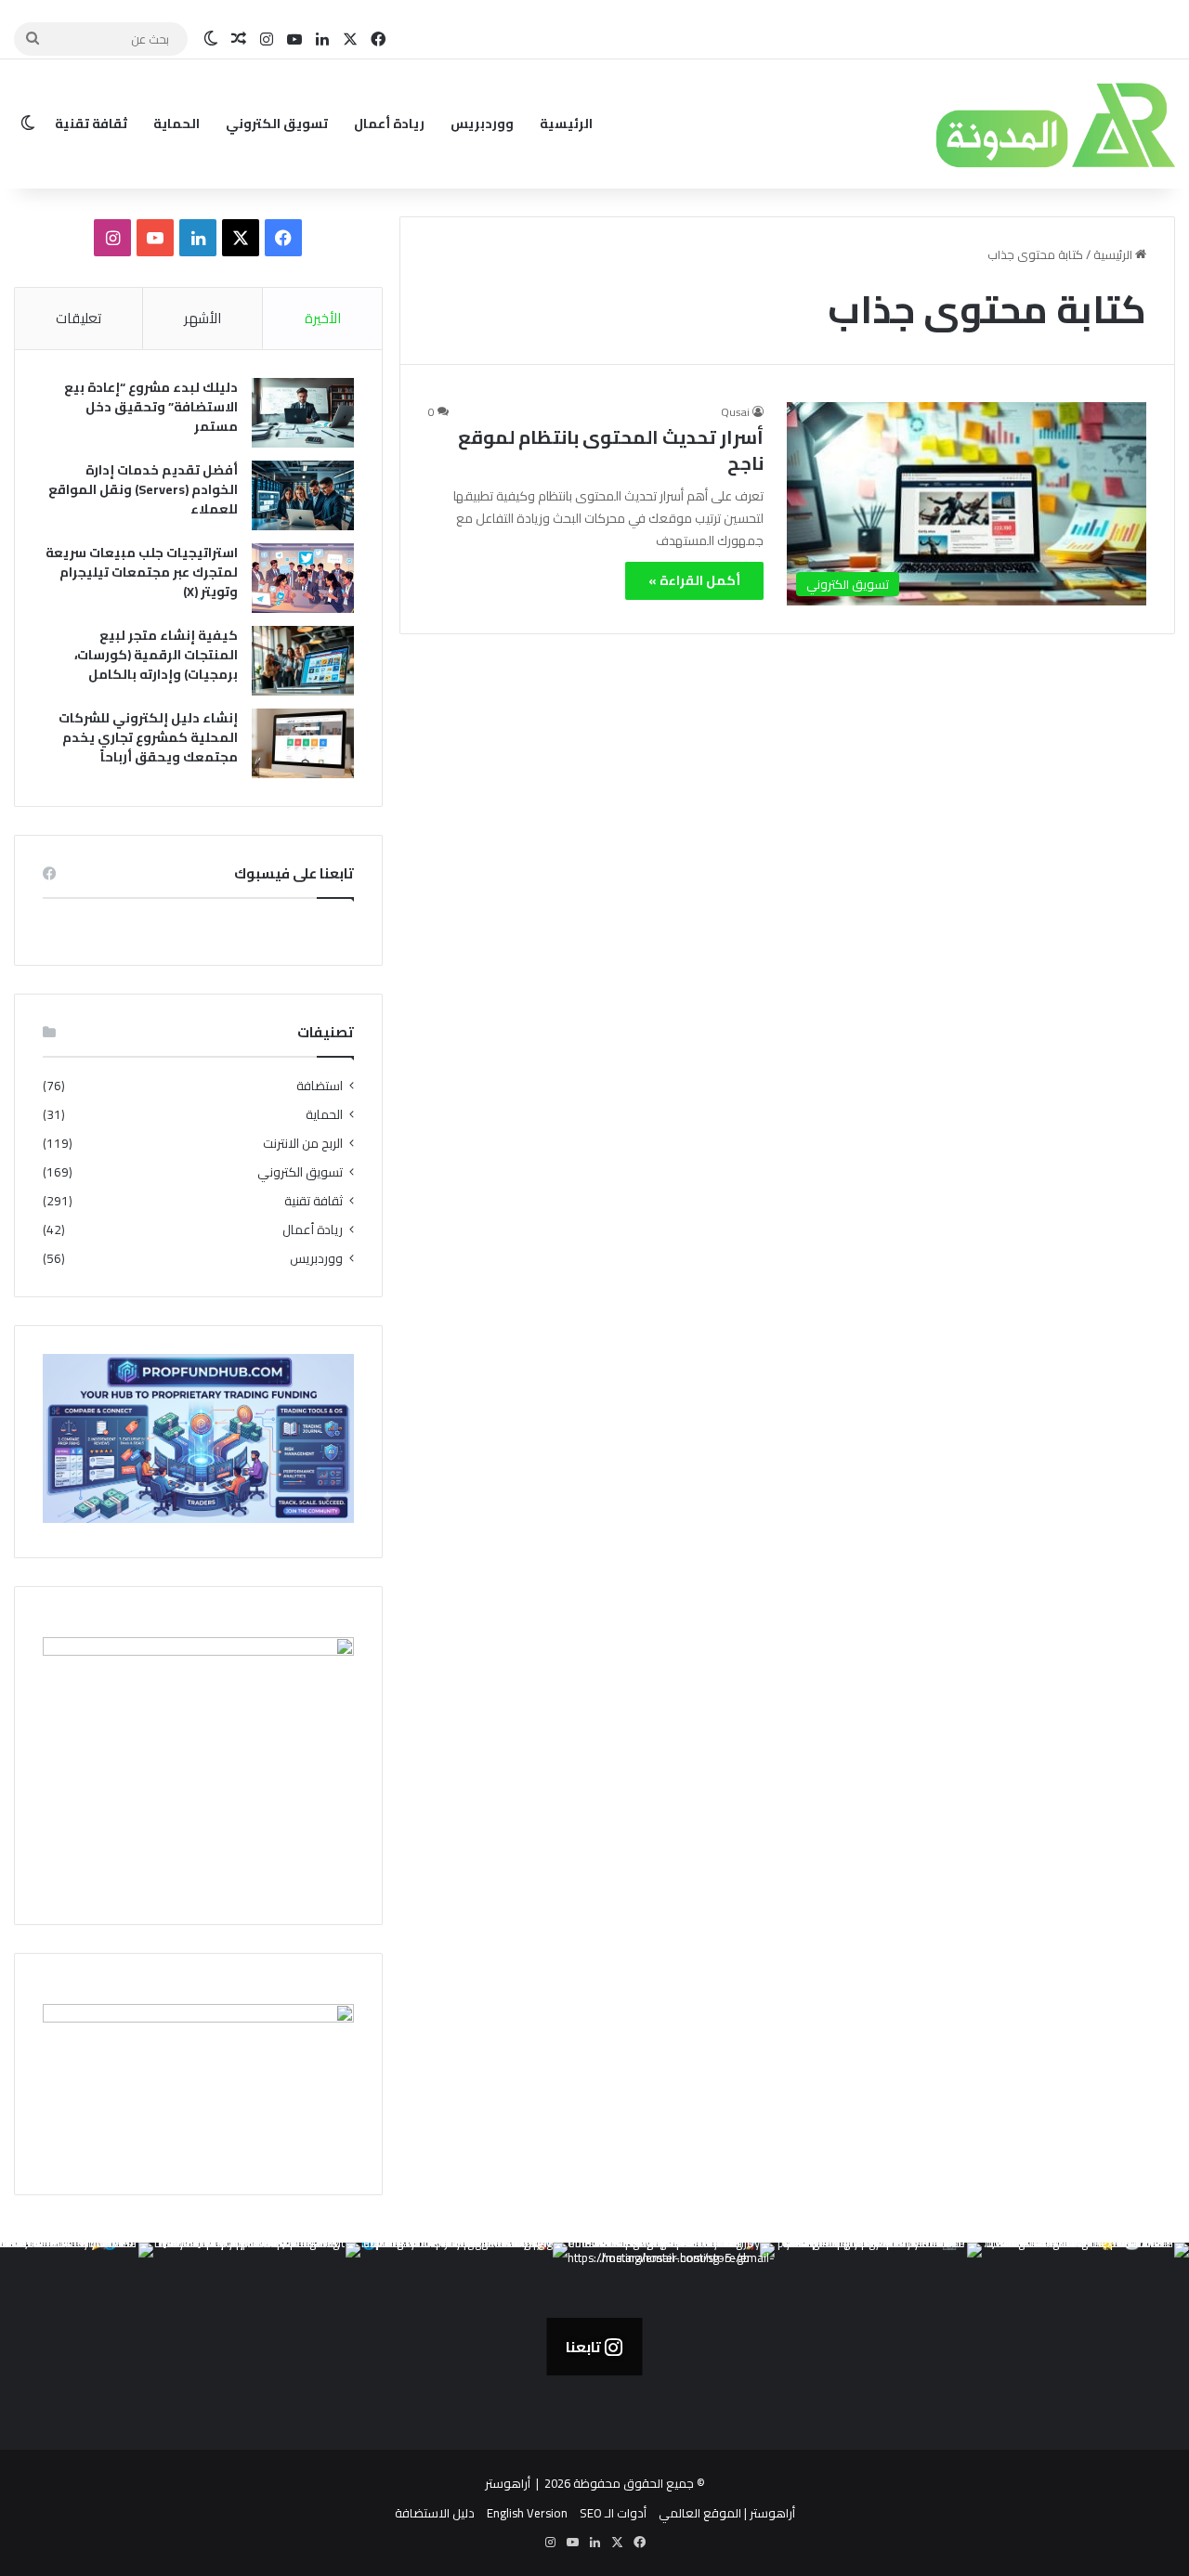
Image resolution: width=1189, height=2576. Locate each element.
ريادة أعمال (389, 124)
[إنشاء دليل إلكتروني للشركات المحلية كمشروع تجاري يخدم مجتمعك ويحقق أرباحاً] (303, 743)
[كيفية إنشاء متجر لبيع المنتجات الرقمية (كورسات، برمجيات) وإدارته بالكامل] (303, 661)
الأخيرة (323, 318)
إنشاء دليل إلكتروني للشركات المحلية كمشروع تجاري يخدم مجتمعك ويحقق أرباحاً (148, 737)
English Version (527, 2513)
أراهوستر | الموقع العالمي (727, 2513)
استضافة (320, 1086)
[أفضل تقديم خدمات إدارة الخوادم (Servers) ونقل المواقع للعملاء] (303, 495)
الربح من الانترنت (303, 1144)
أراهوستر (508, 2483)
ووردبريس (482, 124)
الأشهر (203, 318)
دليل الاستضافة (435, 2513)
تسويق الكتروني (277, 124)
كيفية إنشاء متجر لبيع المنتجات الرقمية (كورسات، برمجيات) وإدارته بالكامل (156, 655)
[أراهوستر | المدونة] (1017, 124)
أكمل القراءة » (694, 580)
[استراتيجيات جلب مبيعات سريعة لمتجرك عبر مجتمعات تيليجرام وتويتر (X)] (303, 578)
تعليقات (78, 318)
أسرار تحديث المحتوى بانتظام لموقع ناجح (611, 450)
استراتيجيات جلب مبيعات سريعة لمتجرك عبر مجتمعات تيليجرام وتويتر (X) (142, 572)
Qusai (735, 412)
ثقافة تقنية (91, 124)
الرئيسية (566, 124)
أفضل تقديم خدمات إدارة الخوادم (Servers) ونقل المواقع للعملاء (143, 489)
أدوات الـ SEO (613, 2513)
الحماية (176, 124)
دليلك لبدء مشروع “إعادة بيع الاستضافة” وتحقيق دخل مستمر (151, 407)
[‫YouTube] (155, 238)
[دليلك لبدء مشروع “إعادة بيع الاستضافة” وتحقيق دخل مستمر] (303, 413)
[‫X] (241, 238)
